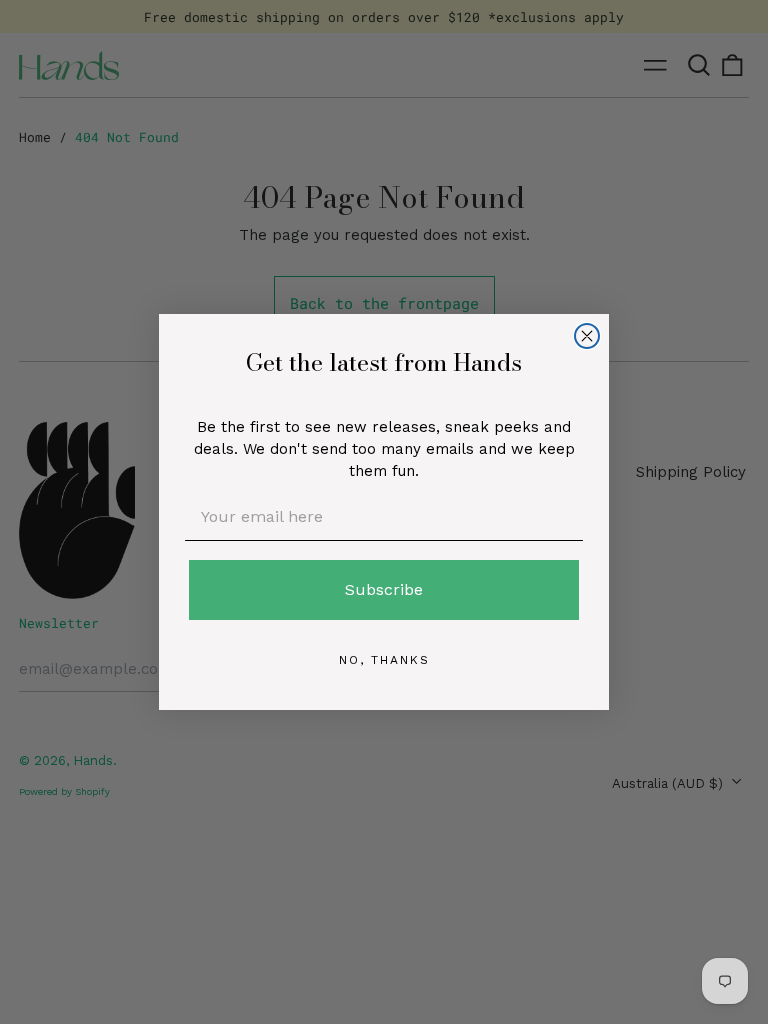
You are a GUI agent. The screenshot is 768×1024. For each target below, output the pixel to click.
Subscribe (384, 589)
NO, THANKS (384, 660)
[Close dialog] (587, 336)
